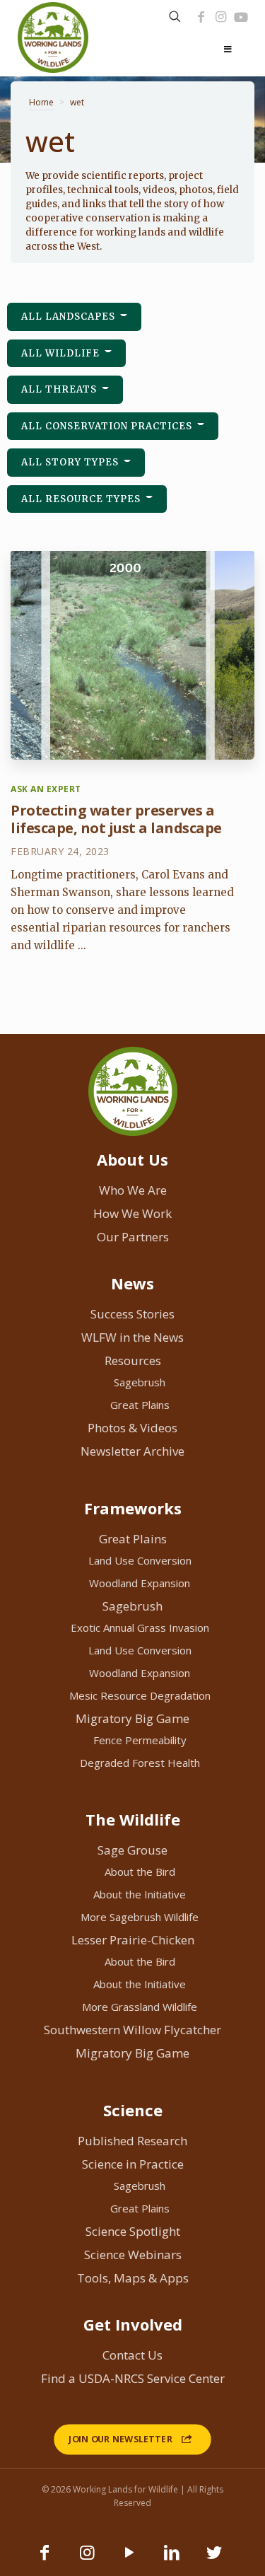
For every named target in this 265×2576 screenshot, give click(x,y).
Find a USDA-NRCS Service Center (133, 2378)
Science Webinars (133, 2255)
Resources (133, 1360)
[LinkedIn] (172, 2559)
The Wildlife (133, 1819)
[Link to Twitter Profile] (214, 2559)
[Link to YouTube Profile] (241, 17)
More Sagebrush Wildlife (140, 1917)
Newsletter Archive (132, 1451)
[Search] (175, 17)
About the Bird (140, 1872)
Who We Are (133, 1190)
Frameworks (133, 1508)
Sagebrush (140, 1382)
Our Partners (133, 1237)
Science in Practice (133, 2164)
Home (41, 102)
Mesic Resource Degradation (140, 1695)
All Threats (60, 389)
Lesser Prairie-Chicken (133, 1940)
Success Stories (132, 1314)
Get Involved (133, 2324)
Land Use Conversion (140, 1560)
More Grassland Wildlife (140, 2007)
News (132, 1283)
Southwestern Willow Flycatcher (132, 2030)
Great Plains (140, 1405)
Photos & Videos (132, 1428)
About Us (132, 1159)
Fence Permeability (140, 1740)
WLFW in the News (132, 1337)
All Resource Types (82, 499)
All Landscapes (70, 317)
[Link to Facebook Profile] (201, 17)
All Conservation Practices (108, 426)
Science (133, 2110)
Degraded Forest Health (140, 1763)
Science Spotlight (133, 2231)
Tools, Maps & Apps (133, 2278)
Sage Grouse (132, 1850)
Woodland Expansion (140, 1583)
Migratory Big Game (132, 1718)
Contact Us (132, 2355)
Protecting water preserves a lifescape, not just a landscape (116, 819)
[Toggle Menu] (228, 50)
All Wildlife (62, 353)
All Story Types (71, 462)
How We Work (132, 1213)
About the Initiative (140, 1894)
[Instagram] (220, 17)
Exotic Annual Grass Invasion (140, 1628)
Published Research (132, 2141)
